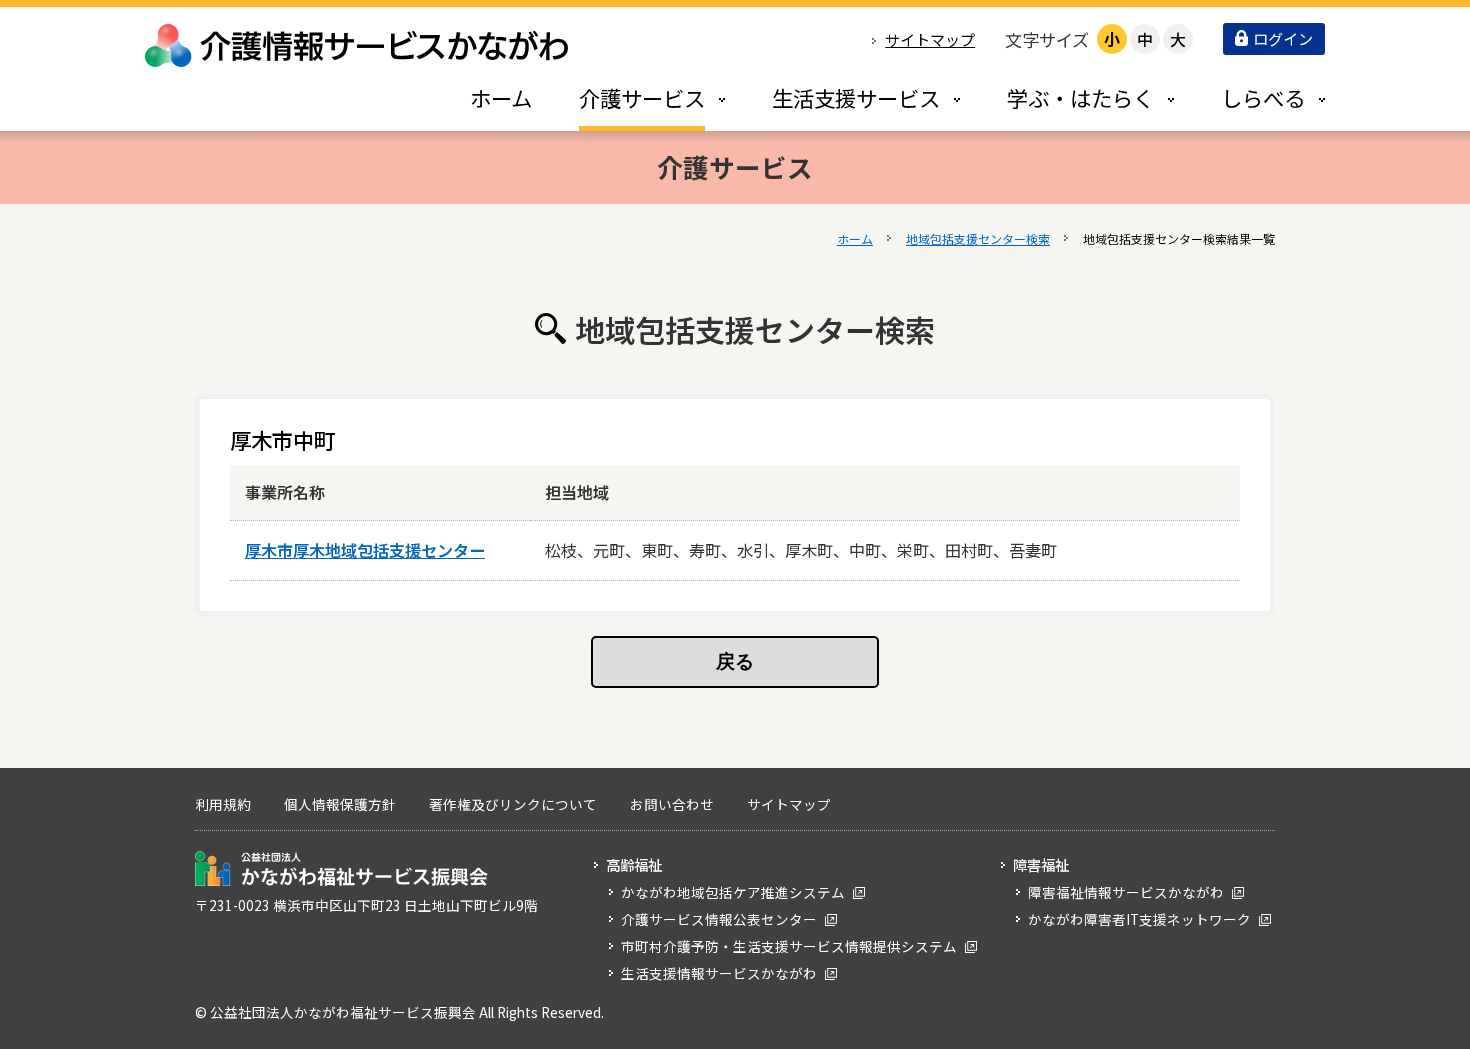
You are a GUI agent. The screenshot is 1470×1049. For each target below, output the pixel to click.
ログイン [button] (1283, 38)
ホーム (855, 238)
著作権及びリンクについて (513, 804)
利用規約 (223, 804)
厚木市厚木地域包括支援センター (365, 550)
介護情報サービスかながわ (358, 45)
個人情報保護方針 (340, 804)
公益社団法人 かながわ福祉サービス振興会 (341, 868)
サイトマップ (930, 39)
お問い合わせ (672, 804)
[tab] (631, 97)
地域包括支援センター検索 (978, 238)
